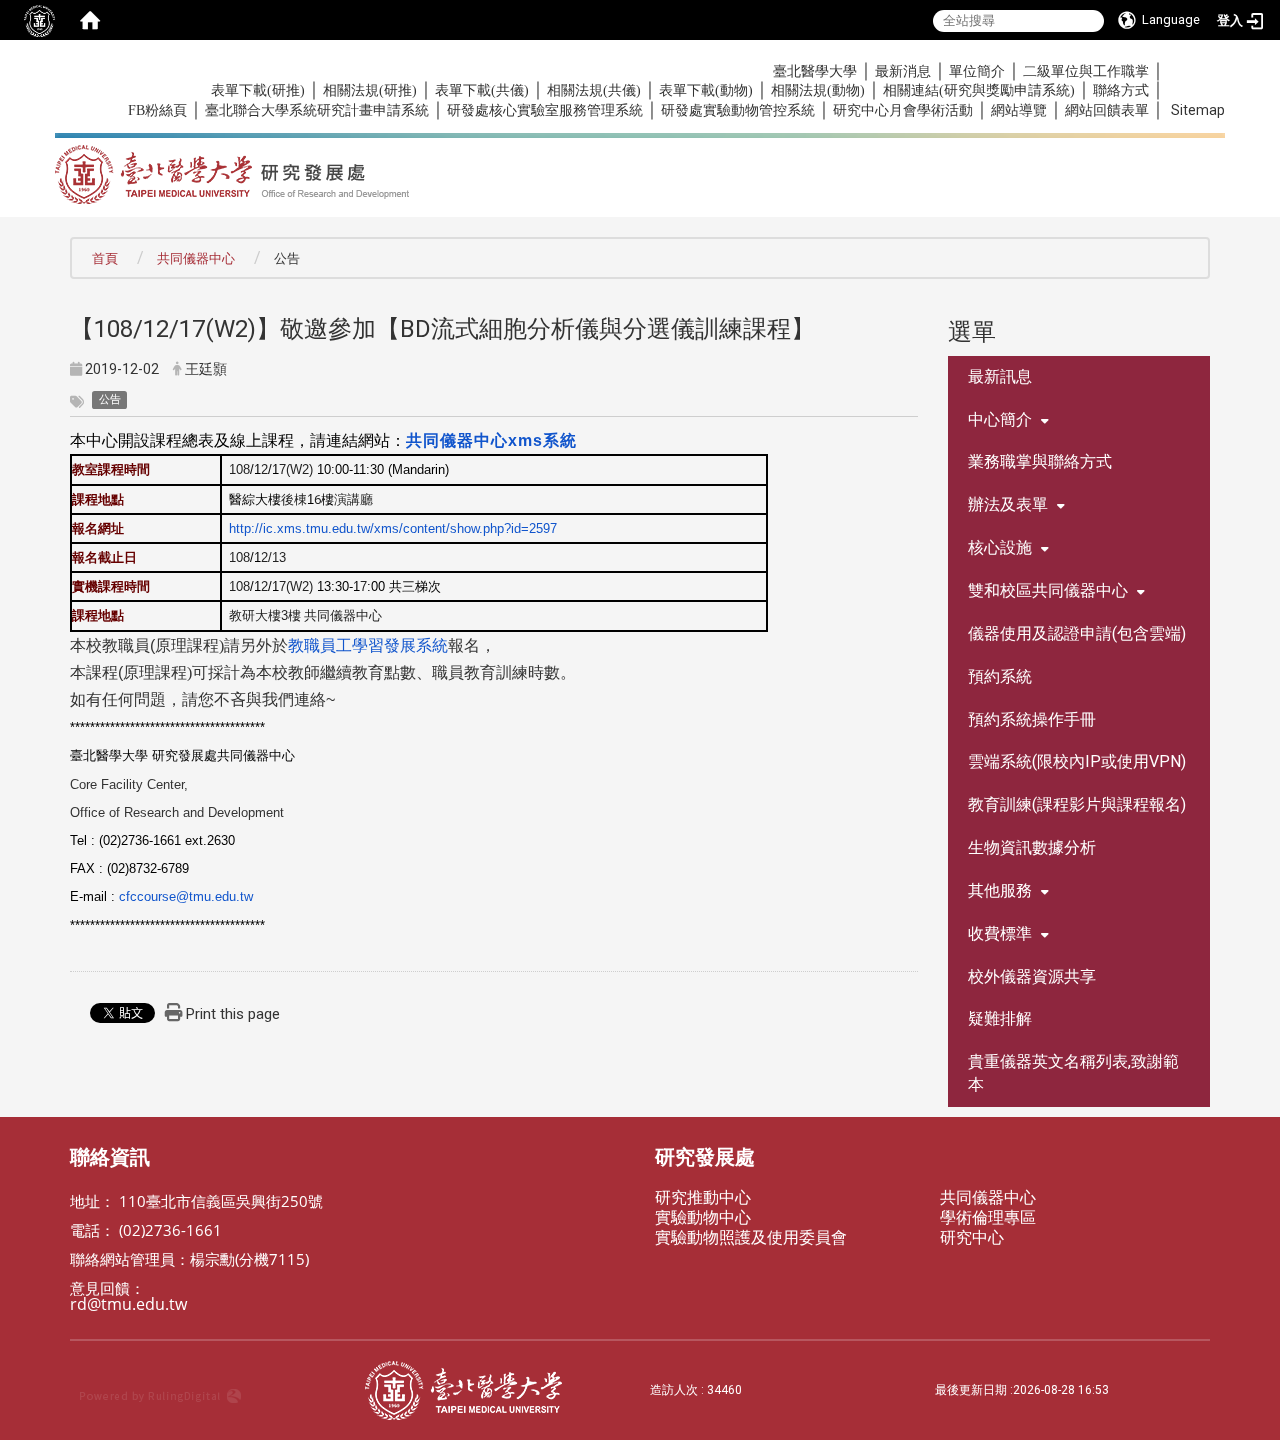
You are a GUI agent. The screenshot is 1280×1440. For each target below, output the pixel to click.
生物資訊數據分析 (1032, 847)
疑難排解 (1000, 1018)
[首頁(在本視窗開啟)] (90, 20)
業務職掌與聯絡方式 (1040, 461)
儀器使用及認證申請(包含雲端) (1077, 633)
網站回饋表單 (1107, 110)
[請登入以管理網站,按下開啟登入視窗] (40, 20)
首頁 (105, 258)
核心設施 (1000, 547)
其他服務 (1000, 890)
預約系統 (1000, 676)
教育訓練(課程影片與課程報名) (1077, 804)
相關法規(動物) (818, 90)
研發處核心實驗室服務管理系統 (545, 110)
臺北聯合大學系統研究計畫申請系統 (317, 110)
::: (117, 71)
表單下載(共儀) (482, 90)
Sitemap (1198, 110)
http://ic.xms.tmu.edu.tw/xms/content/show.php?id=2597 (393, 528)
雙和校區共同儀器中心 (1048, 590)
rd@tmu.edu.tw (128, 1304)
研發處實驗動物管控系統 (738, 110)
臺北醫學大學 (815, 71)
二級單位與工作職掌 (1086, 71)
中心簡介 (1000, 419)
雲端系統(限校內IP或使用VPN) (1077, 761)
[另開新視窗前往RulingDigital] (212, 1390)
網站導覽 (1019, 110)
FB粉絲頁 (157, 110)
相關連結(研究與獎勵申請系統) (979, 90)
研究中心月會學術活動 (903, 110)
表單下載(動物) (706, 90)
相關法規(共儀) (594, 90)
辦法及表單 (1008, 504)
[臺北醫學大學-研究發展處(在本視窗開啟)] (428, 168)
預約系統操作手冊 (1032, 719)
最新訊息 (1000, 376)
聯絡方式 (1121, 90)
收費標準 (1000, 933)
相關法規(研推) (370, 90)
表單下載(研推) (258, 90)
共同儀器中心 (196, 258)
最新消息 (903, 71)
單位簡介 (977, 71)
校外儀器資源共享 (1032, 976)
